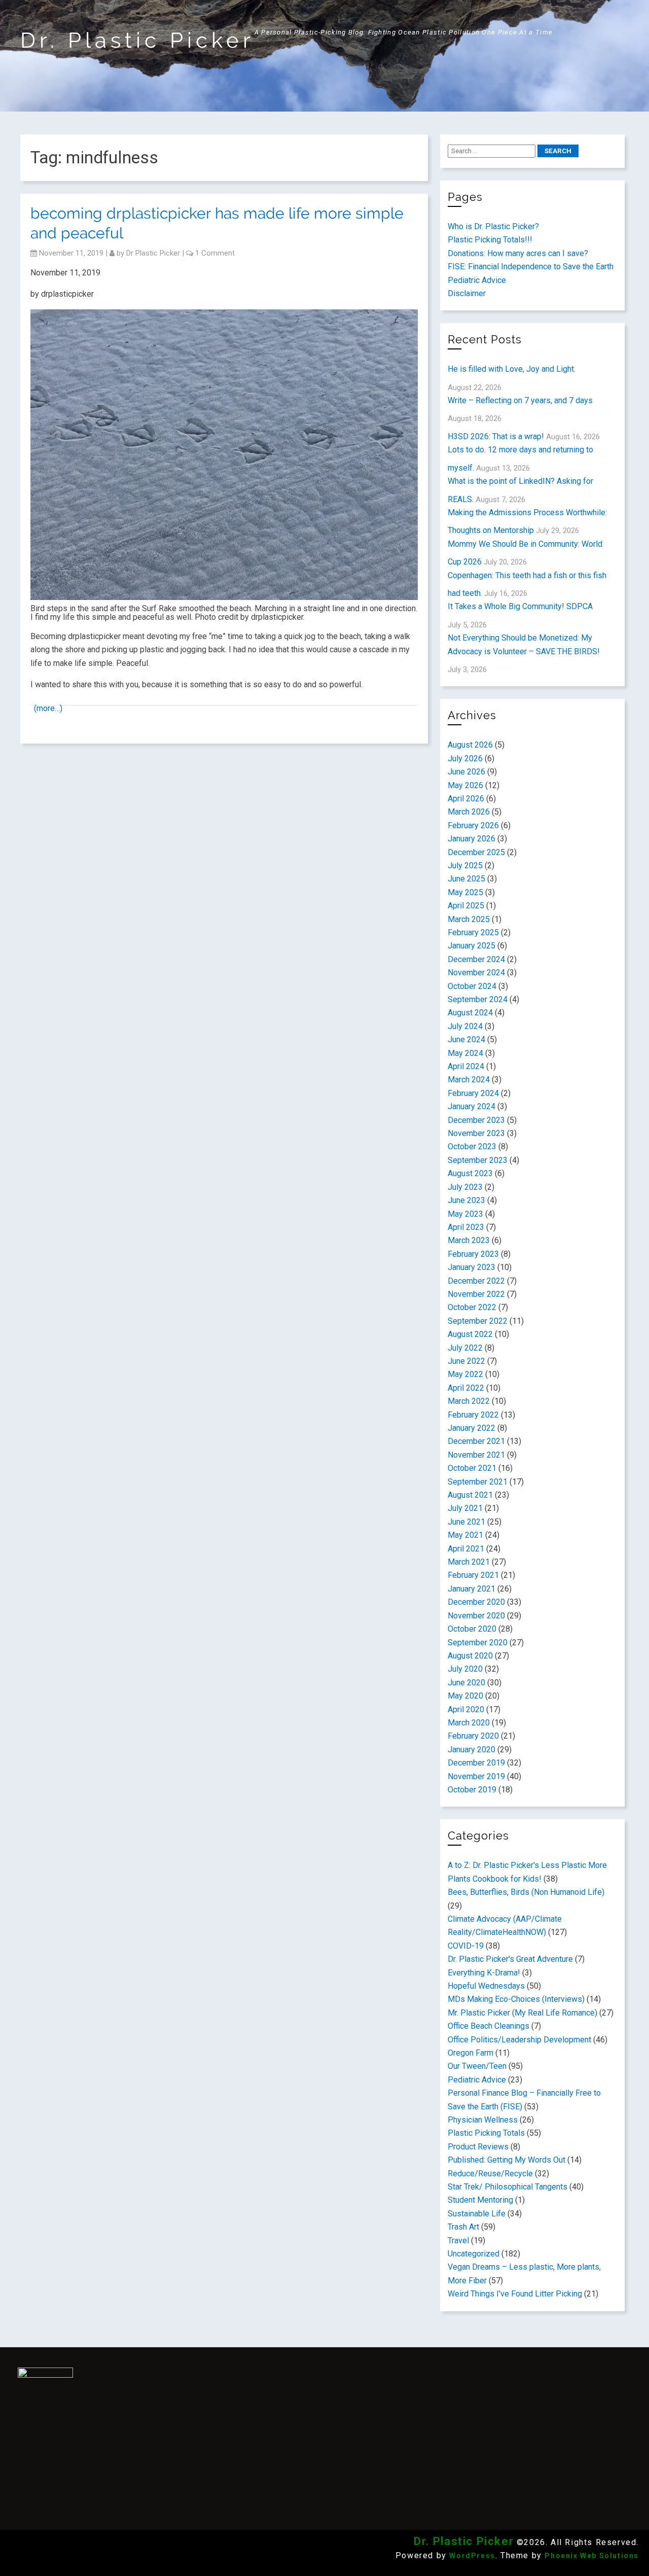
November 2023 (476, 1133)
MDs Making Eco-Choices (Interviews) (516, 1999)
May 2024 (465, 1053)
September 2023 (478, 1160)
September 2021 (478, 1482)
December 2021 (476, 1441)
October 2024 (472, 986)
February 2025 (473, 932)
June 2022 (466, 1361)
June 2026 (466, 772)
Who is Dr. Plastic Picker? (493, 226)
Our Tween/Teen (477, 2066)
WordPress (472, 2556)
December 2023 (476, 1120)
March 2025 (469, 919)
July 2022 (465, 1348)
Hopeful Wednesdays (486, 1986)
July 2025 (465, 866)
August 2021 (470, 1495)
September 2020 (478, 1643)
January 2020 (472, 1750)
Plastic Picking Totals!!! (490, 240)
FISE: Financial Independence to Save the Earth (531, 267)
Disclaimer (467, 293)
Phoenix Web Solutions (592, 2556)
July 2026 (465, 758)
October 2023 (472, 1146)
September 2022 (478, 1321)
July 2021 (465, 1508)
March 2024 (469, 1080)
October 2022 (472, 1307)
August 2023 (470, 1173)
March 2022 (469, 1401)
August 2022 (470, 1334)
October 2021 (472, 1468)
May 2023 (465, 1214)
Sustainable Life (477, 2214)
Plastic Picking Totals (486, 2133)
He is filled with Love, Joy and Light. (512, 369)
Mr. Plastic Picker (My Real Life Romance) (522, 2013)
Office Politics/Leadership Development (519, 2040)
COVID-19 (466, 1946)
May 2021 (465, 1535)
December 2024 (476, 959)
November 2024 (476, 973)
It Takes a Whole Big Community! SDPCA (520, 606)
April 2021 (466, 1549)
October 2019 (472, 1790)
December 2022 (476, 1281)
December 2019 (476, 1763)
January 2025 (472, 946)
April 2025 (466, 906)
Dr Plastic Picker (153, 253)
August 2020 (470, 1656)
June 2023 (466, 1200)
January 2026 (472, 839)
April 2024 (466, 1066)
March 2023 (469, 1240)
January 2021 (472, 1589)
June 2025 (466, 879)
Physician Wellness (483, 2120)
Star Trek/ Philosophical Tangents (508, 2187)
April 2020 (466, 1709)
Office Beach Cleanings (489, 2026)
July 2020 (465, 1669)
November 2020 (476, 1616)
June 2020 (466, 1683)
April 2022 (466, 1388)
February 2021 (473, 1575)
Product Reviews (478, 2147)
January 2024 (472, 1106)
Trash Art (463, 2227)
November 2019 (476, 1776)
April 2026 (466, 799)
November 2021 (476, 1455)
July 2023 (465, 1187)
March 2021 (469, 1562)
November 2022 (476, 1294)
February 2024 (473, 1093)
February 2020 (473, 1736)
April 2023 (466, 1227)
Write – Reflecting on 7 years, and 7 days (520, 400)
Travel (458, 2240)
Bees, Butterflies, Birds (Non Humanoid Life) (526, 1892)
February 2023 (473, 1254)
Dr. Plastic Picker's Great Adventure (510, 1959)
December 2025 (476, 852)
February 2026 (473, 825)
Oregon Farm (471, 2053)
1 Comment (215, 253)
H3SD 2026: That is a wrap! (496, 436)
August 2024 (470, 1013)
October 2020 (472, 1629)
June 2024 (466, 1039)
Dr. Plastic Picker (137, 40)
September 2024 (478, 999)
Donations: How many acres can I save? (518, 253)
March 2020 (469, 1723)
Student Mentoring (480, 2200)
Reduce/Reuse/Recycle (490, 2174)
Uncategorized (474, 2254)
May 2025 (465, 892)
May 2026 (465, 785)
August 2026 (470, 745)
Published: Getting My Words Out (507, 2160)
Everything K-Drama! (484, 1973)
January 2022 (472, 1428)
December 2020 (476, 1602)
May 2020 (465, 1696)
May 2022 (465, 1374)
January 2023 (472, 1267)
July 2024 (465, 1026)
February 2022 (473, 1415)
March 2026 (469, 812)
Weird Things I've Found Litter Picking (515, 2294)
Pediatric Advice (477, 280)
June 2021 (466, 1522)
